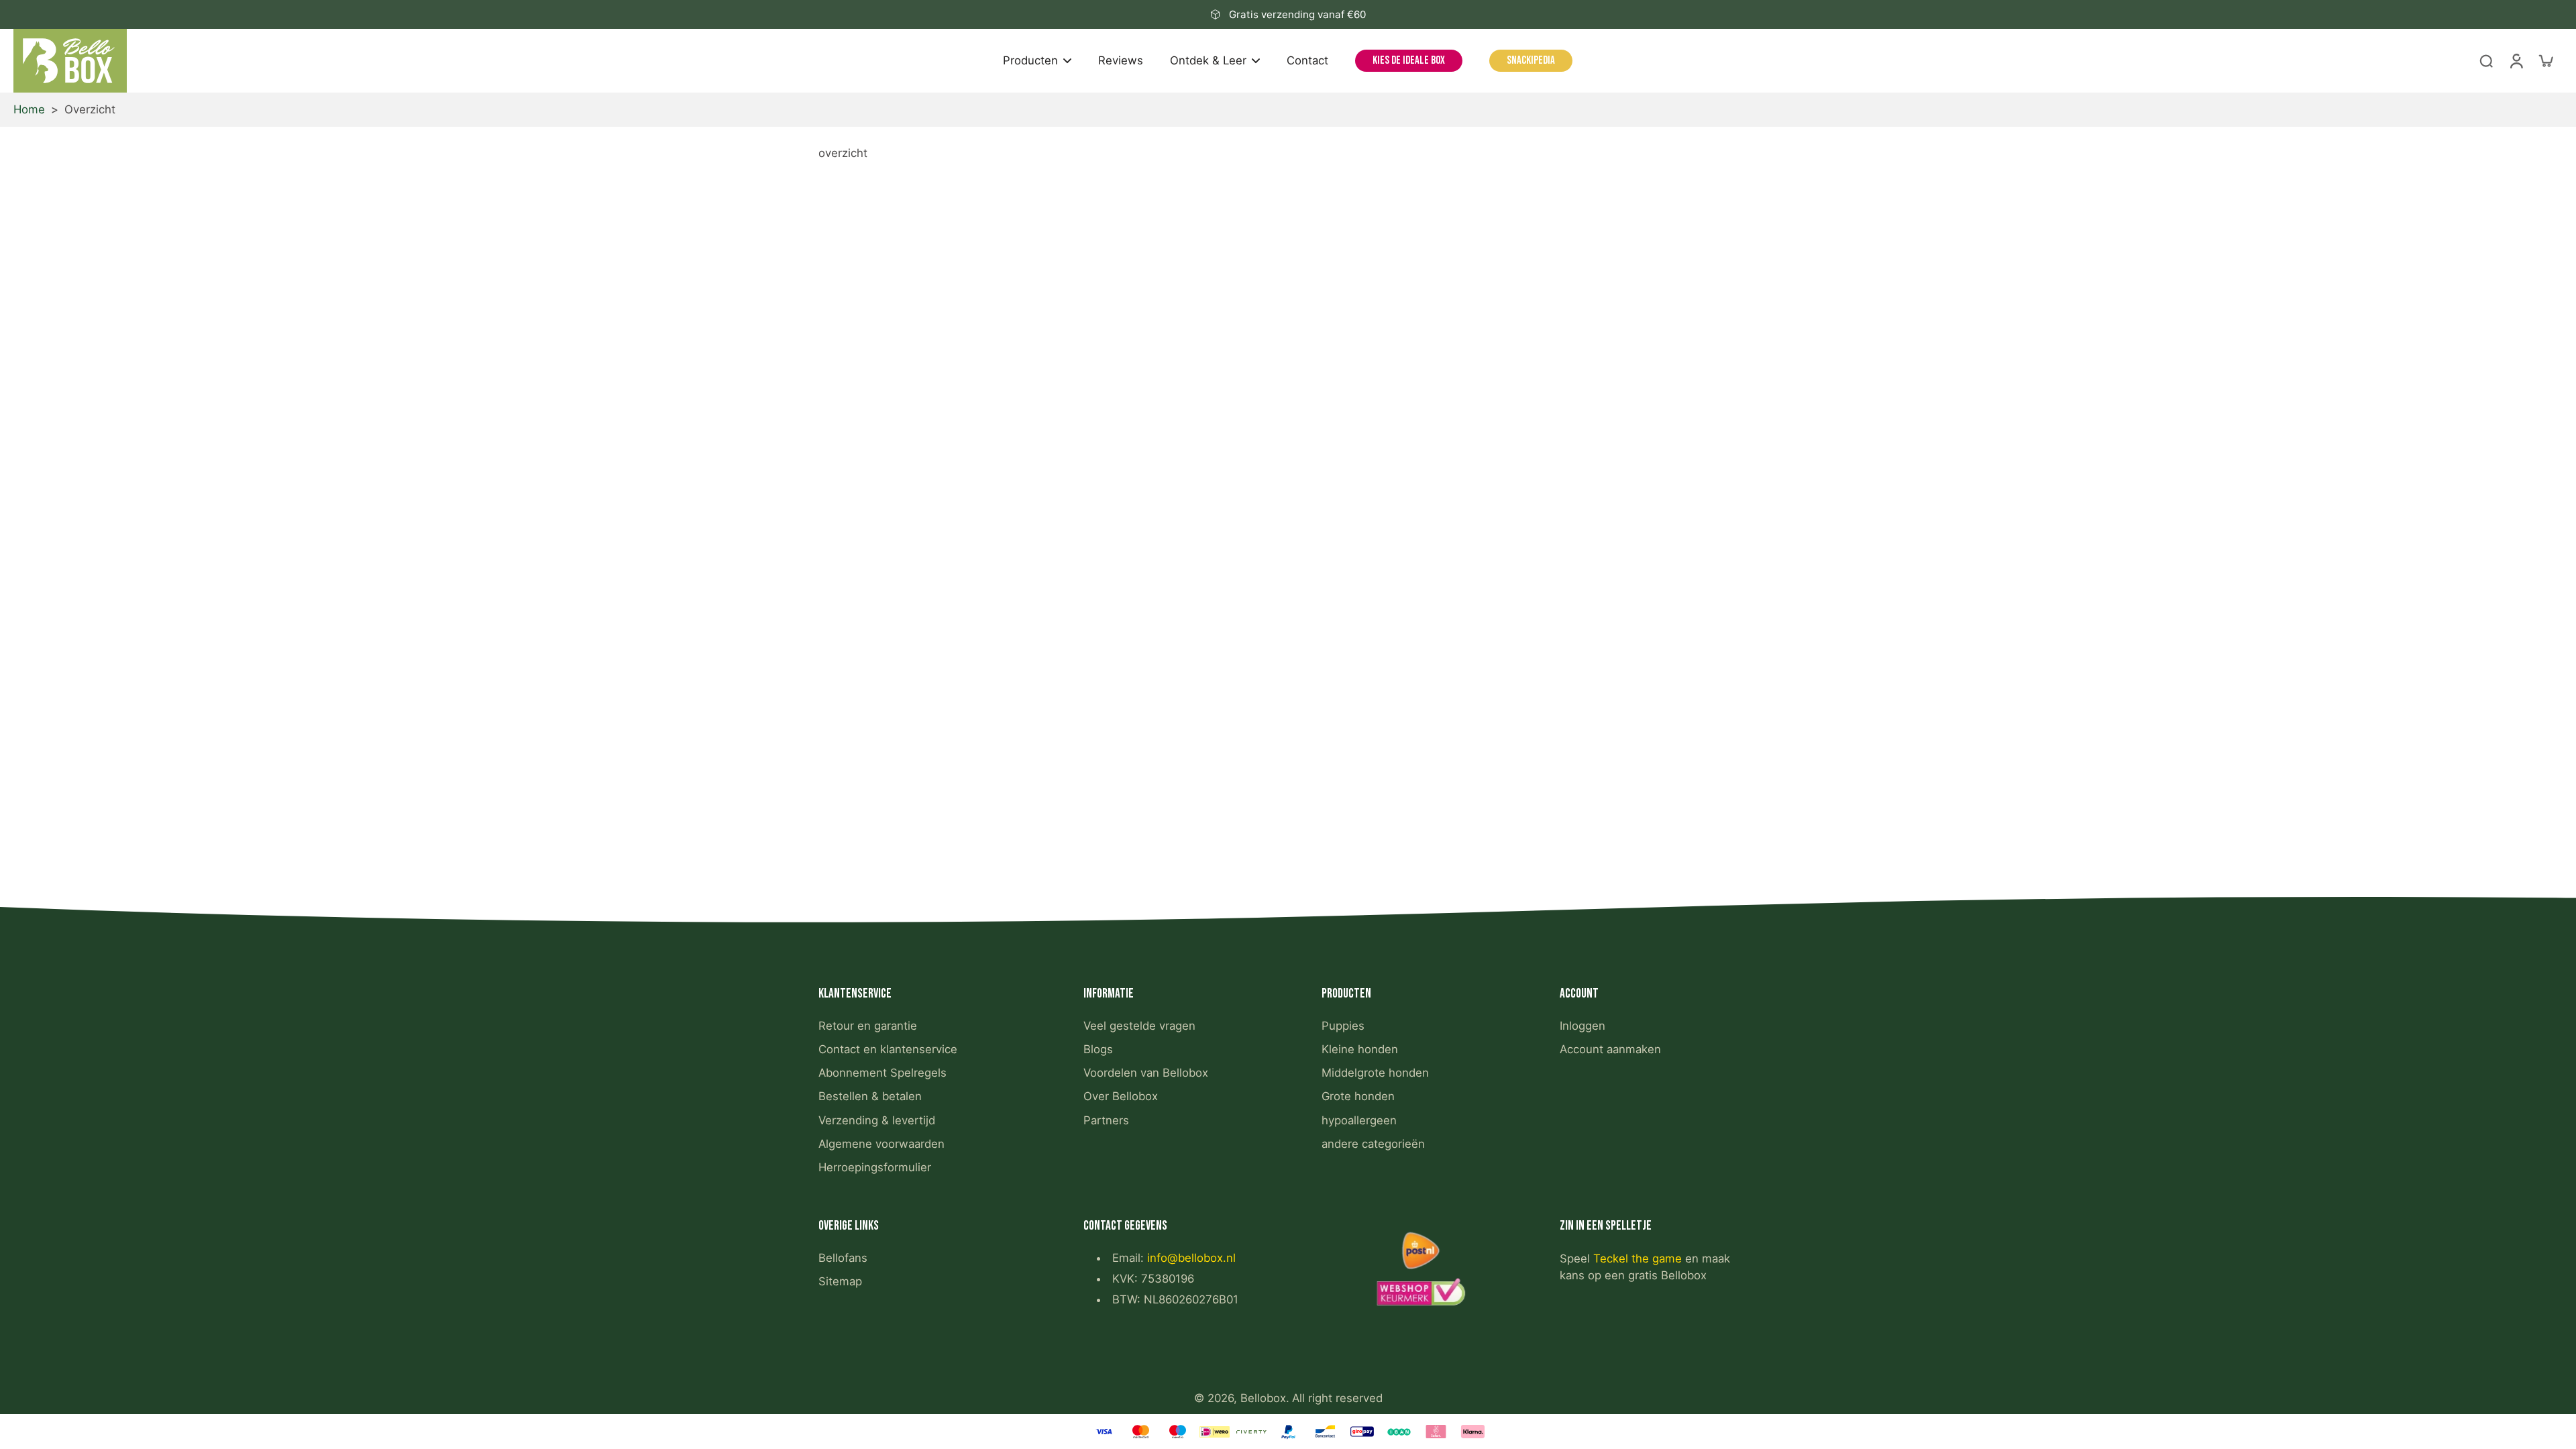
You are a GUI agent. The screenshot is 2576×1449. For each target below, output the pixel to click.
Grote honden (1358, 1096)
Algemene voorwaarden (881, 1144)
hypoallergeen (1359, 1120)
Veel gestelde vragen (1139, 1026)
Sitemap (840, 1281)
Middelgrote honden (1375, 1073)
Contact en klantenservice (888, 1049)
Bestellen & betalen (870, 1096)
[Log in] (2516, 61)
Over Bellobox (1121, 1096)
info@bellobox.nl (1191, 1258)
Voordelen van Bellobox (1146, 1073)
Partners (1106, 1120)
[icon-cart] (2545, 60)
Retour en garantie (868, 1026)
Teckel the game (1638, 1258)
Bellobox (1263, 1398)
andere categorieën (1373, 1144)
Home (29, 109)
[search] (2486, 60)
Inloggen (1582, 1026)
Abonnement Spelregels (882, 1073)
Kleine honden (1360, 1049)
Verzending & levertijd (877, 1120)
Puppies (1343, 1026)
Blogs (1098, 1049)
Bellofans (843, 1258)
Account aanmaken (1610, 1049)
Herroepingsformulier (875, 1167)
